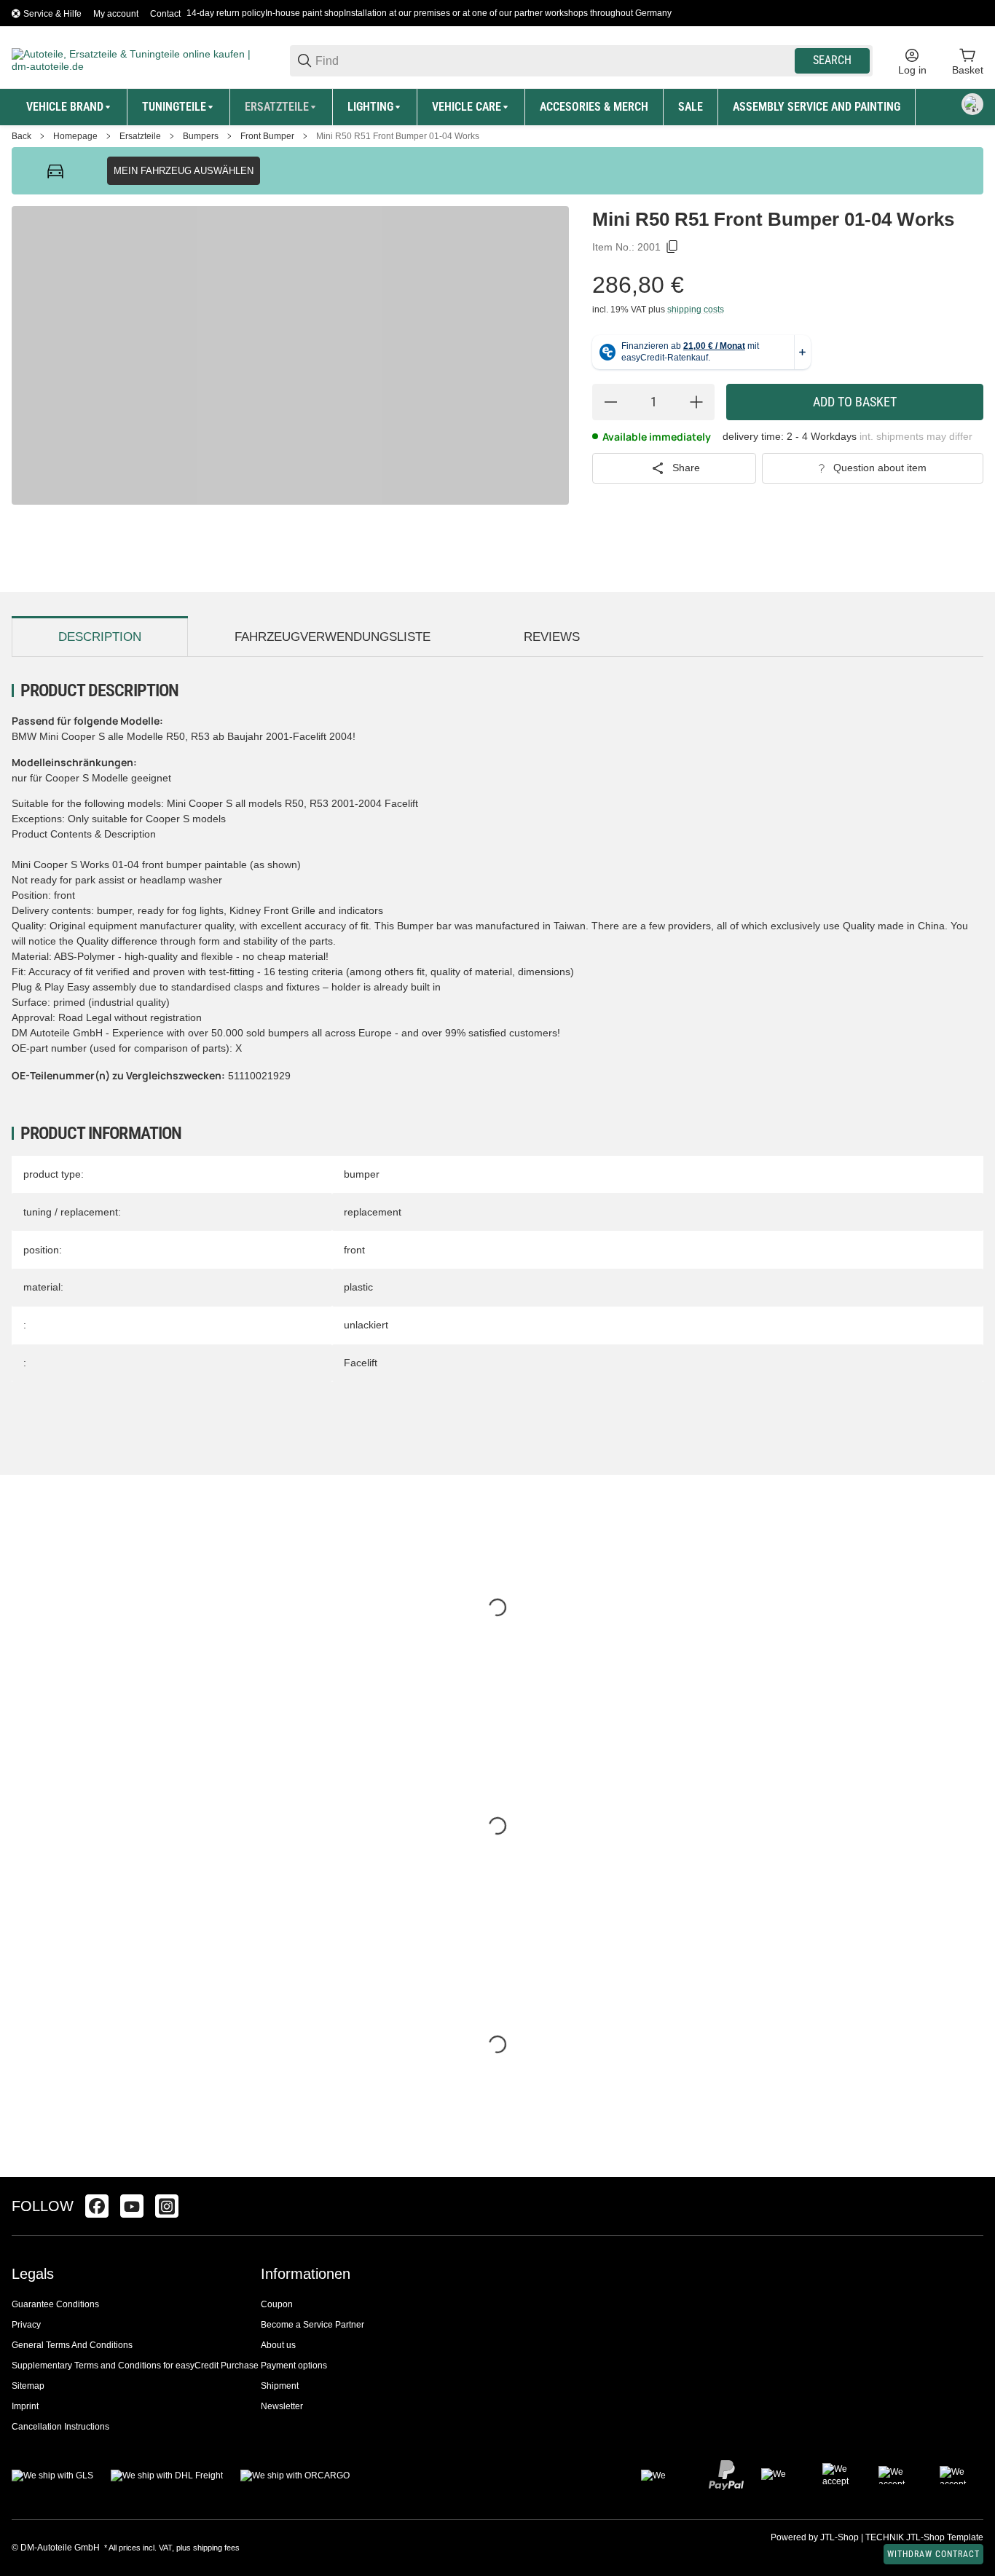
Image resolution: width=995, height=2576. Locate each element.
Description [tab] (100, 637)
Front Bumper (267, 136)
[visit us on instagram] (167, 2206)
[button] (972, 2206)
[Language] (972, 104)
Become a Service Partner (312, 2325)
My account (116, 14)
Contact (165, 14)
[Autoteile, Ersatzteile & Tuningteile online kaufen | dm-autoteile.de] (139, 60)
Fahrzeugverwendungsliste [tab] (333, 637)
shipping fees (216, 2548)
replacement (373, 1212)
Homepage (75, 136)
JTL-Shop (841, 2537)
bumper (362, 1174)
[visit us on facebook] (97, 2206)
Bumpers (201, 136)
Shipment (280, 2386)
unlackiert (366, 1325)
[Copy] (672, 247)
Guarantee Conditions (55, 2304)
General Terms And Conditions (72, 2345)
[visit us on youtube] (132, 2206)
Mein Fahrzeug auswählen (184, 171)
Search (832, 60)
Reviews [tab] (552, 637)
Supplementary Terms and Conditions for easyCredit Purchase (135, 2366)
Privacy (26, 2325)
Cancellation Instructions (60, 2427)
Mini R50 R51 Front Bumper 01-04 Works (398, 136)
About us (278, 2345)
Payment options (294, 2366)
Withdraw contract (933, 2554)
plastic (358, 1287)
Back (21, 136)
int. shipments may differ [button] (916, 436)
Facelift (361, 1363)
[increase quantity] (696, 402)
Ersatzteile (140, 136)
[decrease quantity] (610, 402)
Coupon (277, 2304)
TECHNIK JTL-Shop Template (924, 2537)
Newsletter (282, 2406)
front (354, 1250)
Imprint (25, 2406)
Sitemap (28, 2386)
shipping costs (696, 310)
